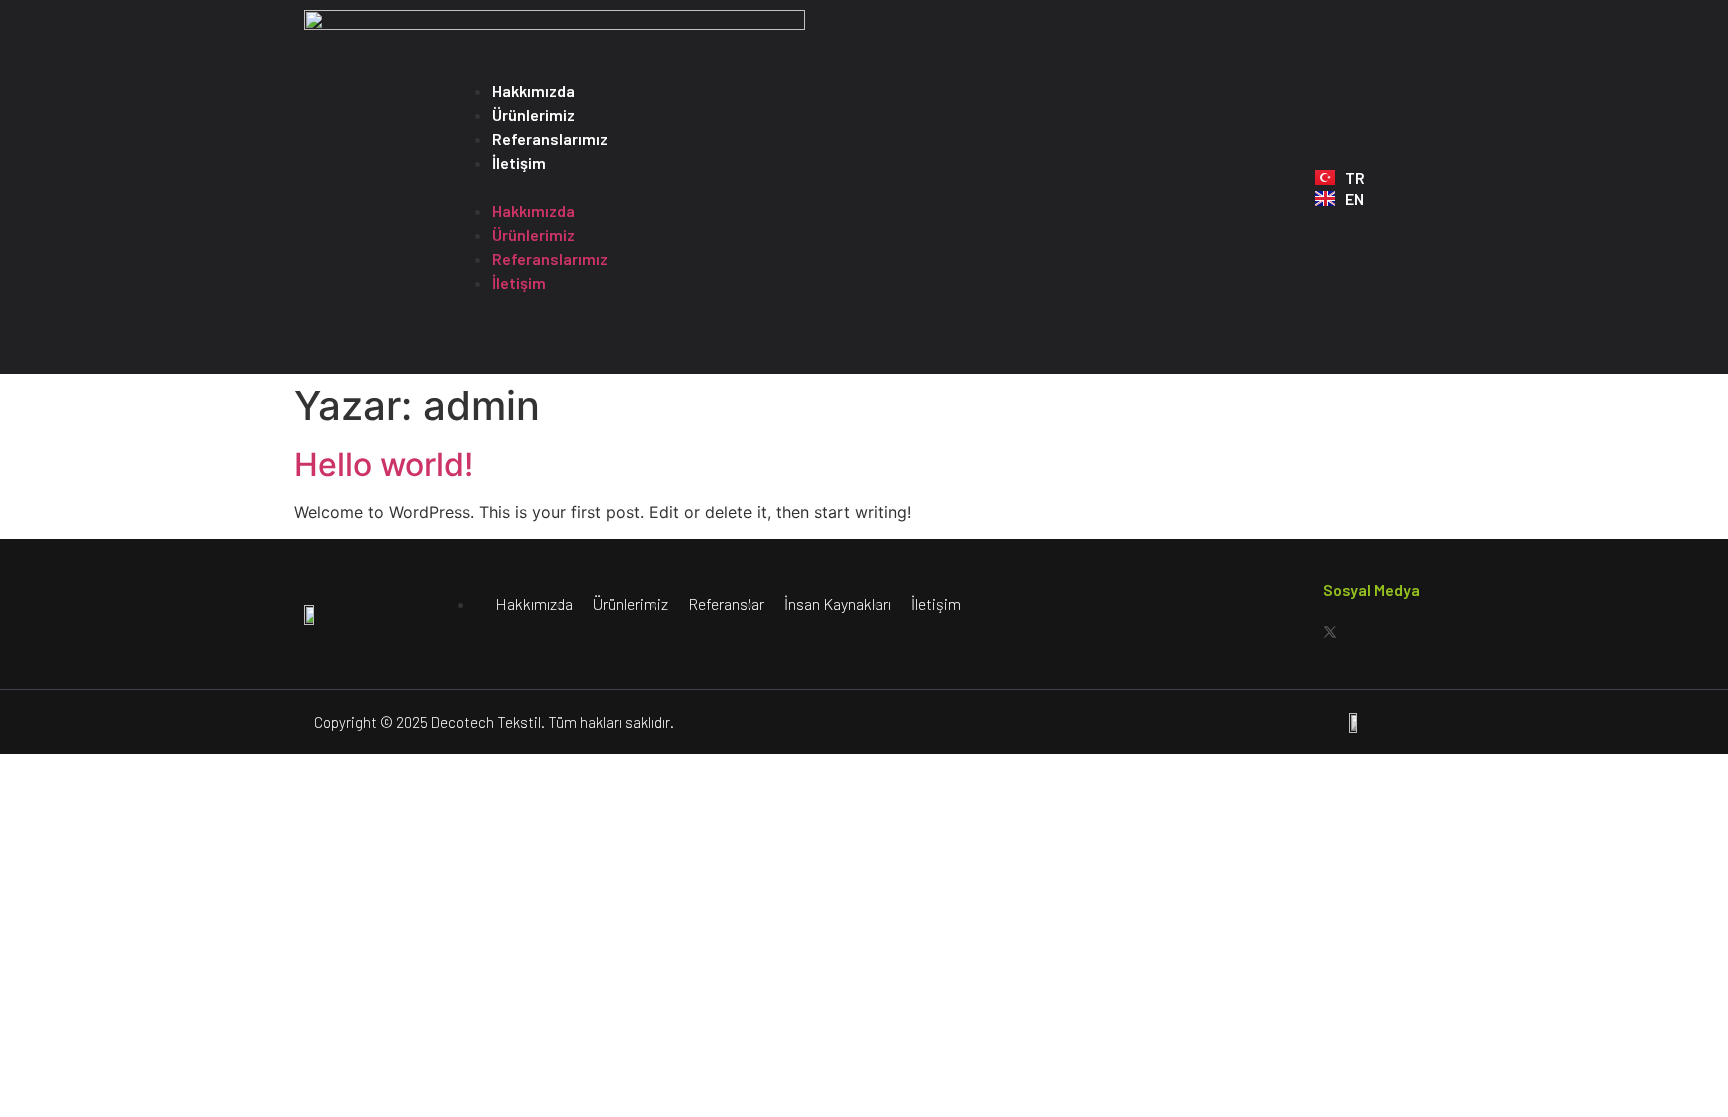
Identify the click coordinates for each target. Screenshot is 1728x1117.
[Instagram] (1292, 632)
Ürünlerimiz (533, 114)
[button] (873, 187)
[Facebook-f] (1254, 632)
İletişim (519, 162)
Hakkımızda (533, 90)
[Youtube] (1368, 632)
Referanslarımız (550, 138)
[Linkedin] (1406, 632)
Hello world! (383, 464)
